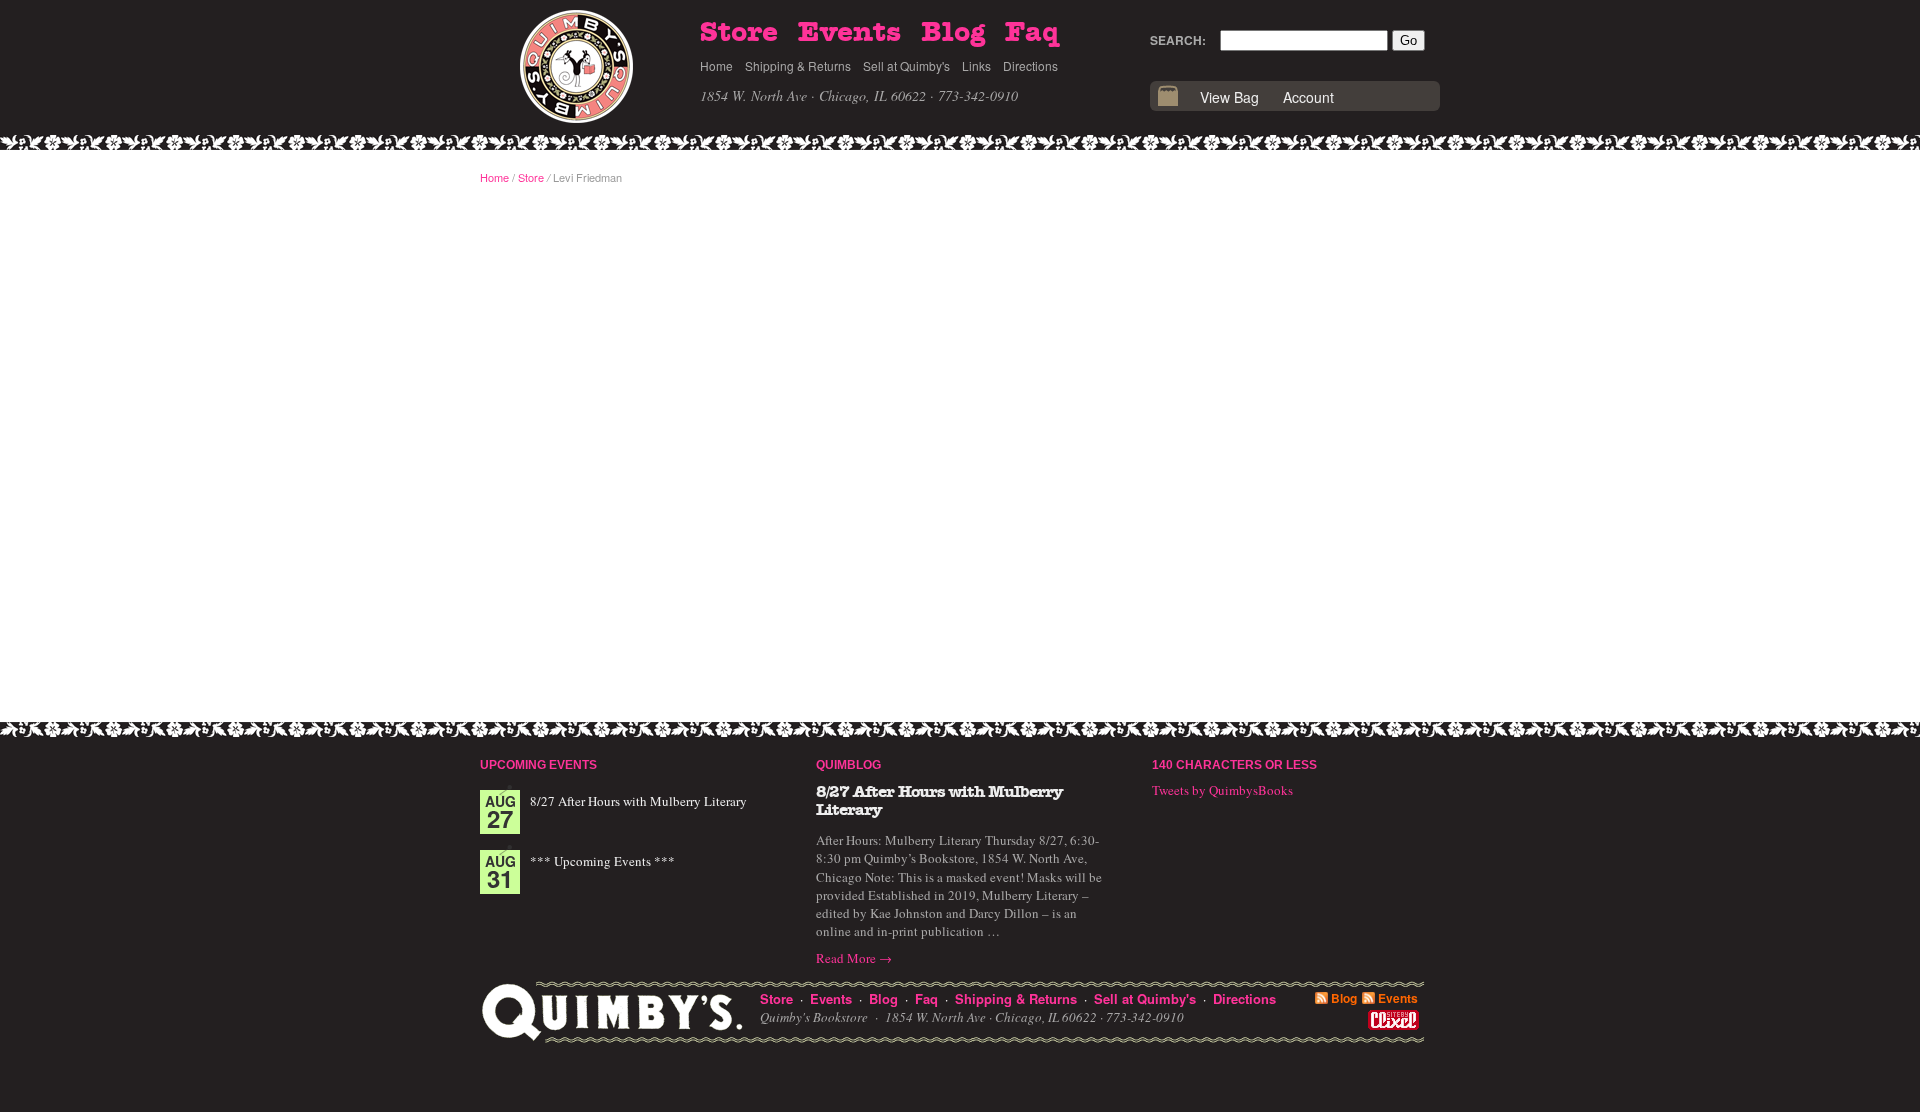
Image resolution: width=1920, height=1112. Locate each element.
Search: (1178, 40)
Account (1308, 97)
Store (739, 33)
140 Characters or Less (1234, 765)
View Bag (1229, 97)
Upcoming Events (538, 765)
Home (716, 65)
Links (976, 65)
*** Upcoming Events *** (602, 861)
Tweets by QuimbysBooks (1222, 790)
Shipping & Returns (798, 65)
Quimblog (848, 765)
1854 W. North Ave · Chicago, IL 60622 (813, 95)
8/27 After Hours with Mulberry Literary (638, 801)
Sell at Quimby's (906, 65)
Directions (1030, 65)
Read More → (854, 958)
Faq (1032, 33)
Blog (953, 33)
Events (849, 33)
